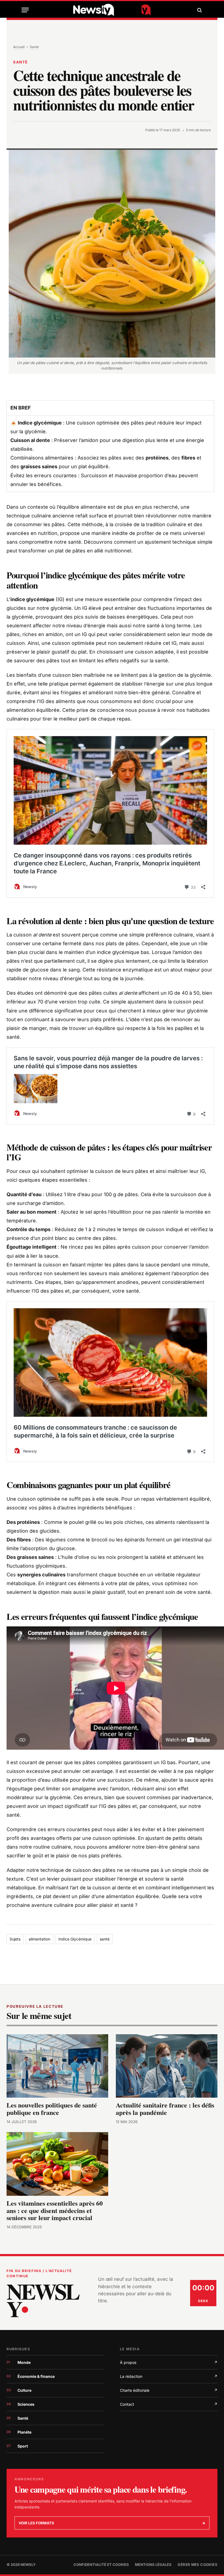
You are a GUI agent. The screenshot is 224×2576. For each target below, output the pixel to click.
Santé (34, 47)
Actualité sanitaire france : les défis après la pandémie (165, 2109)
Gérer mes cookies (198, 2565)
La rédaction (169, 2376)
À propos (169, 2362)
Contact (169, 2404)
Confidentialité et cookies (101, 2565)
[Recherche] (199, 10)
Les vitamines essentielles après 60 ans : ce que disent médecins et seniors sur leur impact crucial (55, 2211)
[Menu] (25, 10)
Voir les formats (112, 2523)
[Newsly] (112, 10)
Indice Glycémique (75, 1939)
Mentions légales (153, 2565)
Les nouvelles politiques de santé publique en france (52, 2109)
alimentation (39, 1939)
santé (105, 1939)
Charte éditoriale (169, 2390)
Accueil (19, 47)
